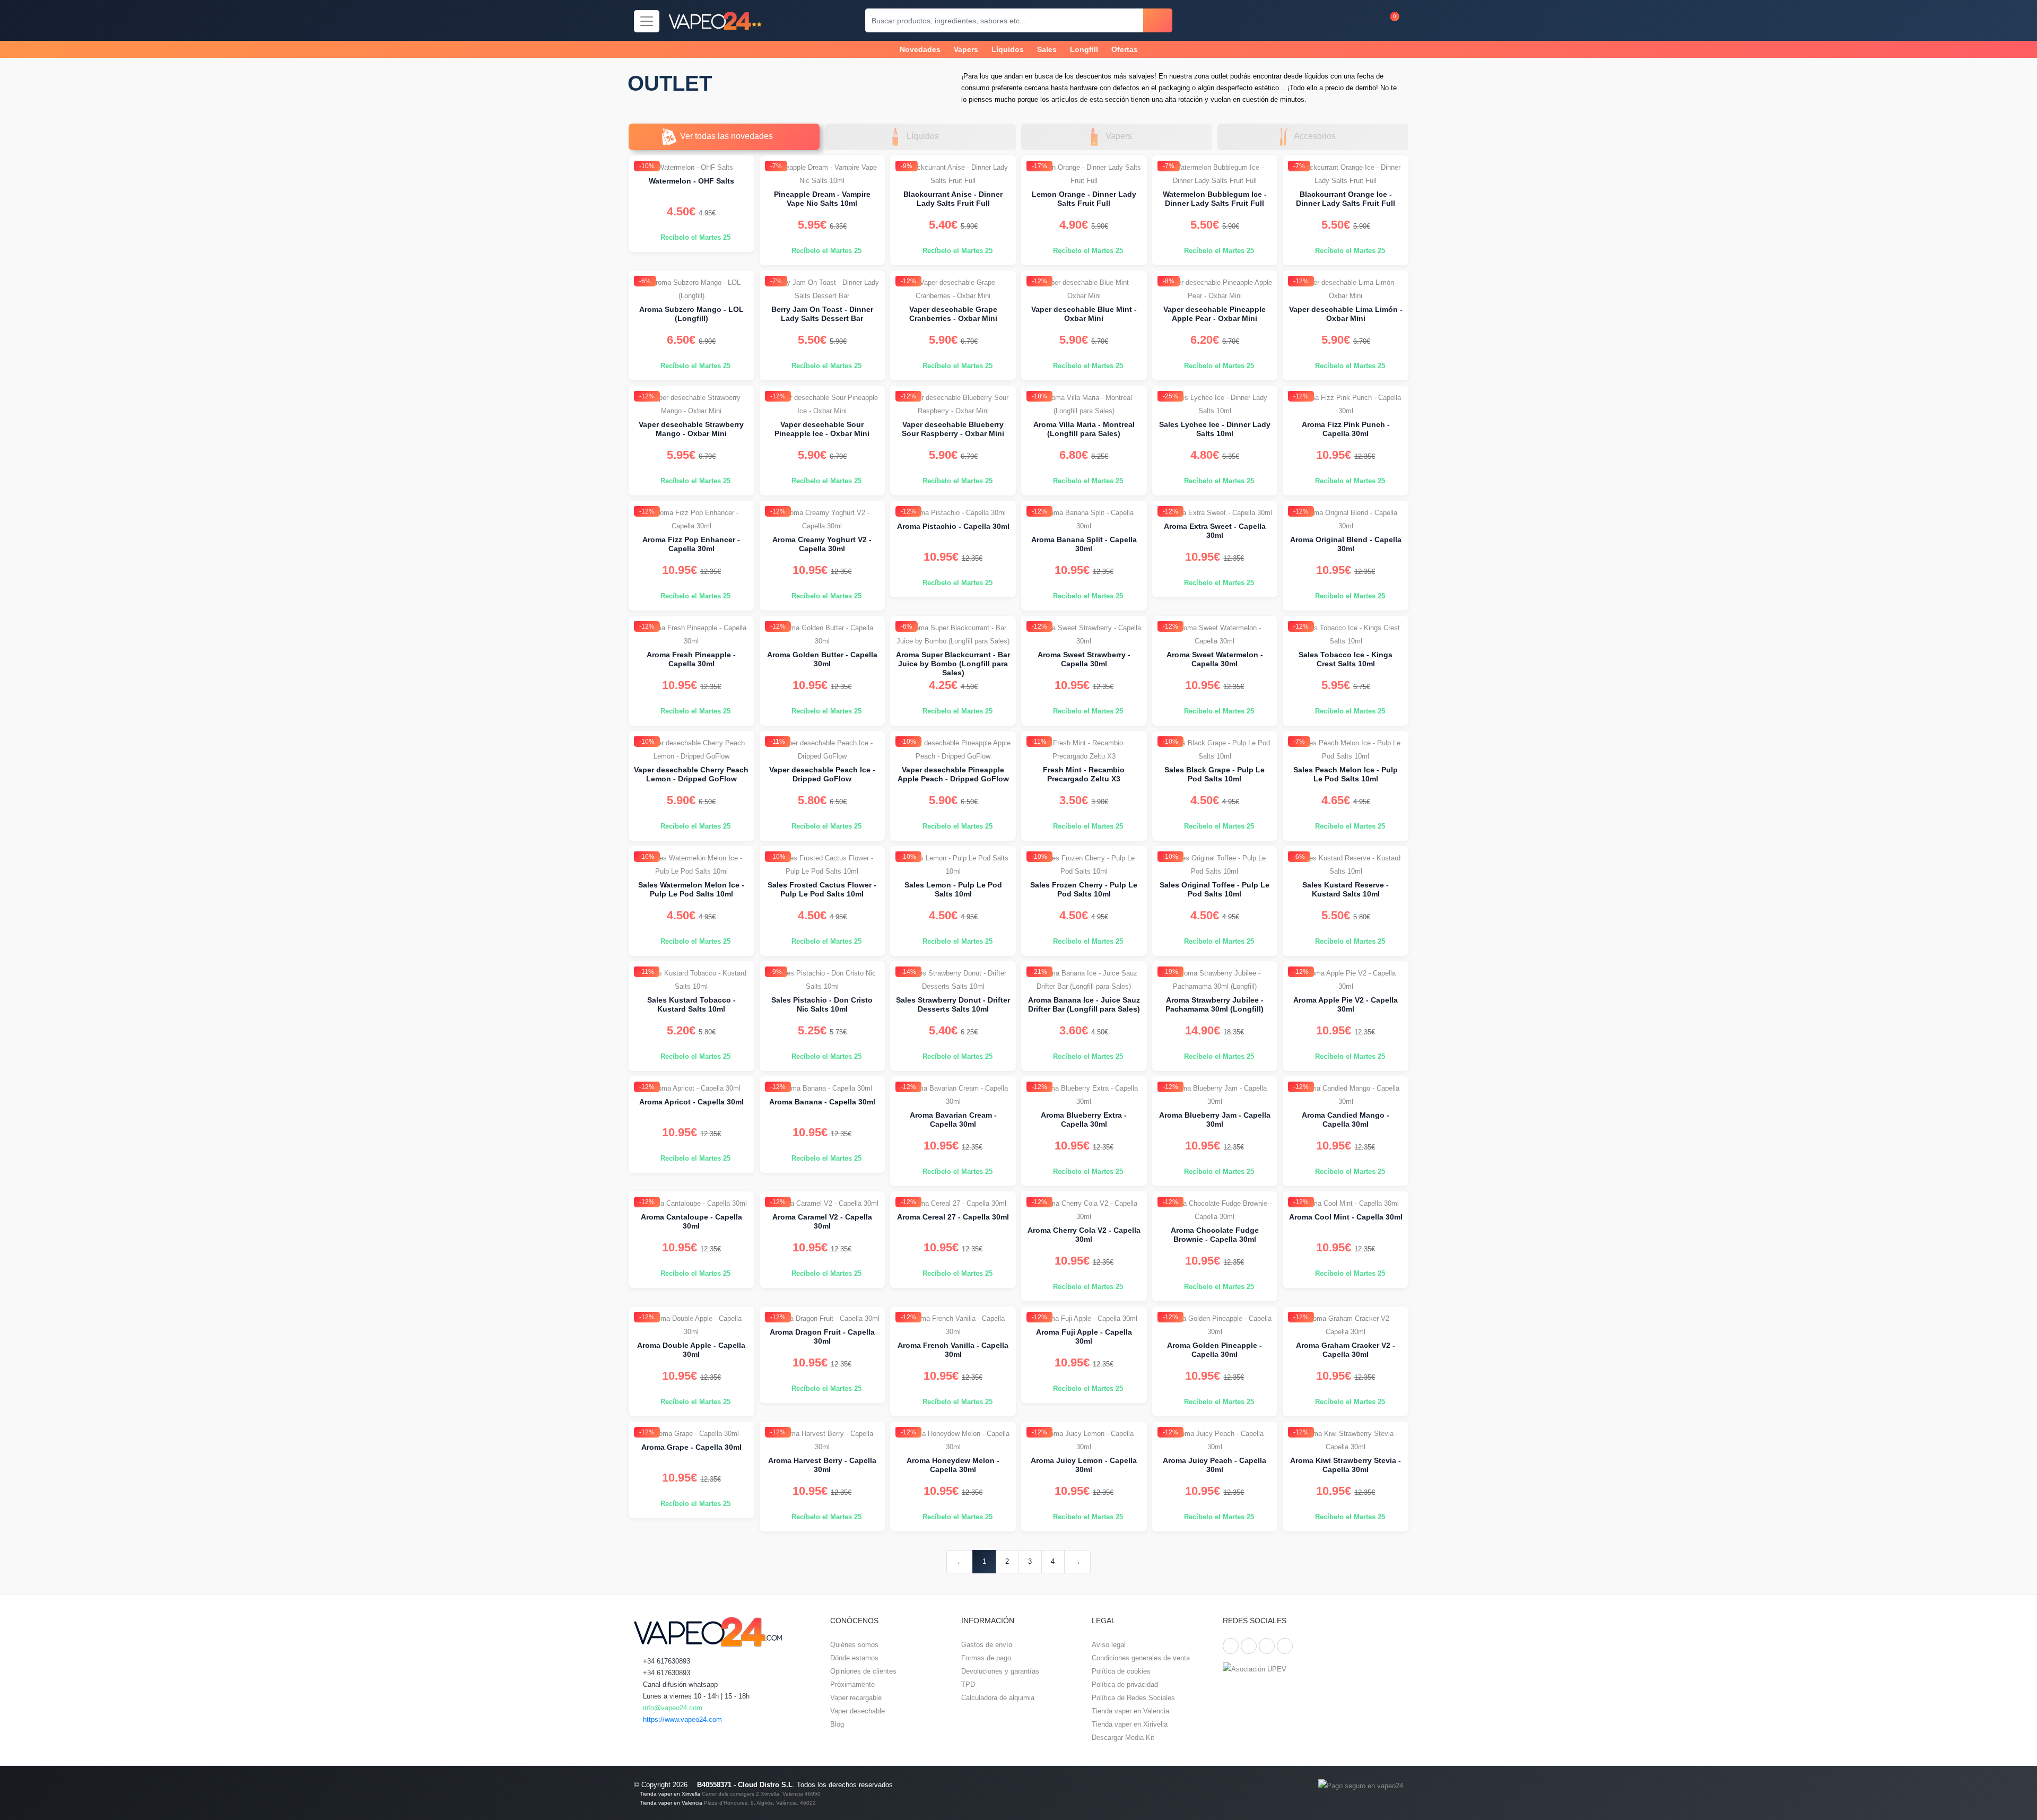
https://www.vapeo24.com (681, 1719)
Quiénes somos (854, 1645)
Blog (837, 1724)
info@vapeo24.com (672, 1708)
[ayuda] (1364, 20)
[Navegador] (647, 21)
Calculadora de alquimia (998, 1698)
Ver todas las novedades (726, 136)
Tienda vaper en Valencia (1130, 1711)
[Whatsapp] (1285, 1646)
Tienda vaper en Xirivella (1130, 1724)
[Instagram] (1267, 1646)
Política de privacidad (1125, 1684)
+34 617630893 (665, 1661)
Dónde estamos (854, 1658)
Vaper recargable (856, 1698)
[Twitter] (1249, 1646)
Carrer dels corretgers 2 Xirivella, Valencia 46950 (761, 1794)
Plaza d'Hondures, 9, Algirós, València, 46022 (760, 1803)
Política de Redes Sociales (1133, 1698)
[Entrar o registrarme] (1343, 20)
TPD (968, 1684)
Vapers (966, 49)
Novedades (920, 49)
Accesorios (1315, 136)
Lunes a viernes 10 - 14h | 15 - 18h (695, 1696)
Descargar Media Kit (1123, 1738)
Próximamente (852, 1684)
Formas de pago (986, 1658)
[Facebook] (1231, 1646)
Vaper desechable (858, 1711)
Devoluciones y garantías (1000, 1671)
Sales (1047, 49)
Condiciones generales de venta (1141, 1658)
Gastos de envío (987, 1645)
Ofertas (1125, 49)
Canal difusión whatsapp (679, 1684)
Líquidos (1008, 49)
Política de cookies (1121, 1671)
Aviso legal (1109, 1645)
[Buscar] (1158, 20)
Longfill (1084, 49)
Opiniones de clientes (863, 1671)
